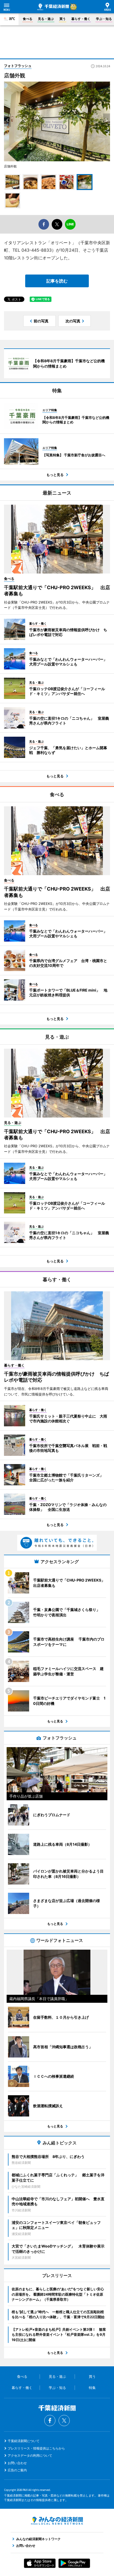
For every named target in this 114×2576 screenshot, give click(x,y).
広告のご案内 (17, 2470)
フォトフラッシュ (18, 66)
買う (63, 19)
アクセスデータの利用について (30, 2455)
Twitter (64, 2421)
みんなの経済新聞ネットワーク (57, 2521)
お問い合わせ (17, 2463)
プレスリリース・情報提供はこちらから (36, 2448)
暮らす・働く (81, 19)
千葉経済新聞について (24, 2441)
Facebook (50, 2421)
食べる (28, 19)
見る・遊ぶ (46, 19)
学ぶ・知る (104, 19)
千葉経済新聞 (53, 7)
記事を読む (57, 281)
